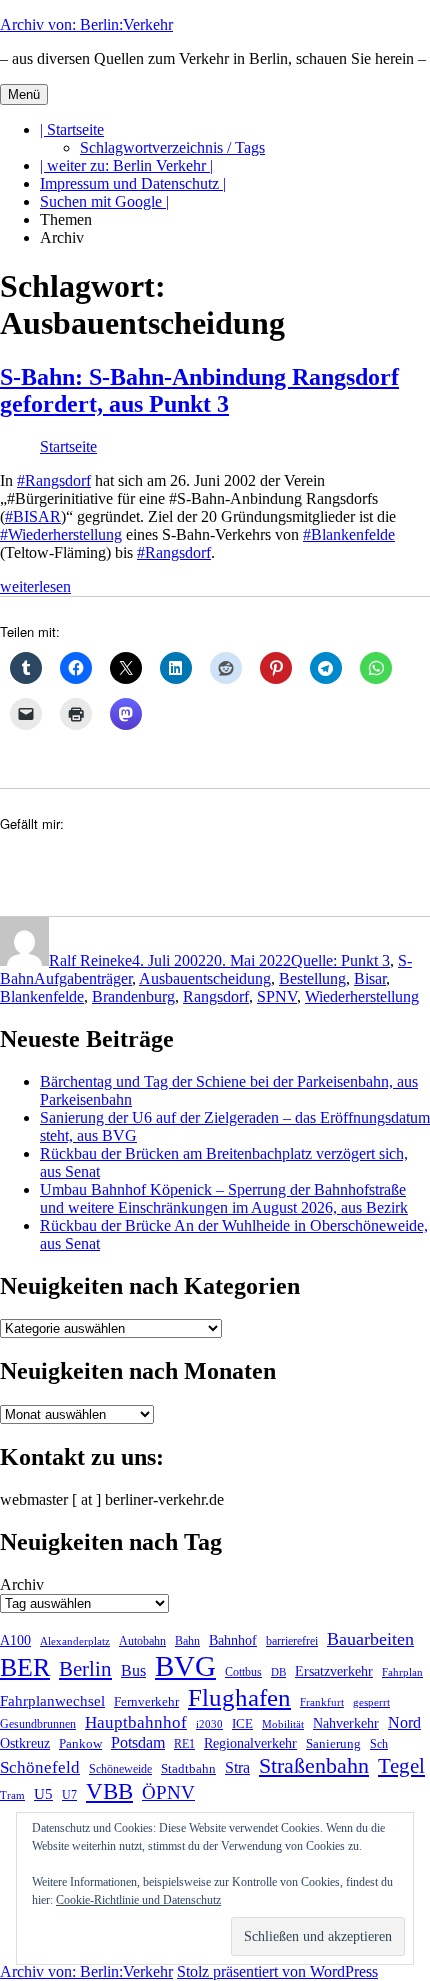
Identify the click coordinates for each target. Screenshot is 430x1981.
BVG (185, 1666)
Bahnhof (233, 1640)
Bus (133, 1670)
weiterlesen (35, 586)
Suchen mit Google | (104, 201)
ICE (242, 1724)
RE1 (184, 1744)
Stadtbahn (188, 1768)
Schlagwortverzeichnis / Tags (172, 147)
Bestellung (312, 978)
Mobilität (283, 1724)
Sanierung (333, 1743)
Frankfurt (322, 1702)
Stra (237, 1767)
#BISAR (33, 516)
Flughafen (239, 1697)
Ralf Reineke (90, 960)
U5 (43, 1794)
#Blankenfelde (349, 534)
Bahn (187, 1641)
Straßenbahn (314, 1765)
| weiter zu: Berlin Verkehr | (126, 165)
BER (25, 1667)
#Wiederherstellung (61, 534)
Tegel (401, 1765)
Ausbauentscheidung (205, 978)
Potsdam (138, 1742)
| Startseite (72, 129)
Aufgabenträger (83, 978)
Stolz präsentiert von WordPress (277, 1971)
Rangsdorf (216, 996)
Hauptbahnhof (136, 1722)
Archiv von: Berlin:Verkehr (86, 24)
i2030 (209, 1724)
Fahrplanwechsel (52, 1700)
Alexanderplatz (75, 1641)
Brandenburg (133, 996)
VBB (109, 1791)
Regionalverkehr (250, 1743)
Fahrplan (402, 1672)
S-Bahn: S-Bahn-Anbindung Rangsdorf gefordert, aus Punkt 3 (199, 390)
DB (278, 1672)
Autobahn (142, 1641)
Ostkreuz (25, 1743)
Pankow (80, 1743)
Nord (404, 1722)
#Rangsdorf (54, 480)
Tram (12, 1795)
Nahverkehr (346, 1723)
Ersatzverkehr (334, 1671)
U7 (69, 1795)
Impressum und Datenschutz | (133, 183)
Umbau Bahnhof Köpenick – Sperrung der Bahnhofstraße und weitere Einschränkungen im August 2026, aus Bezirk (224, 1198)
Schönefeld (40, 1767)
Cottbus (243, 1672)
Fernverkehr (146, 1702)
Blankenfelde (42, 996)
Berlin (85, 1669)
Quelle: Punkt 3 (340, 960)
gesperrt (371, 1702)
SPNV (277, 996)
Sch (379, 1744)
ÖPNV (168, 1792)
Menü (24, 94)
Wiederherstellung (362, 996)
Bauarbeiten (370, 1639)
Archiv (22, 1584)
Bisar (370, 978)
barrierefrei (292, 1641)
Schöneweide (120, 1769)
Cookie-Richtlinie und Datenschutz (138, 1900)
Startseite (68, 446)
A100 (15, 1640)
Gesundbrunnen (38, 1724)
